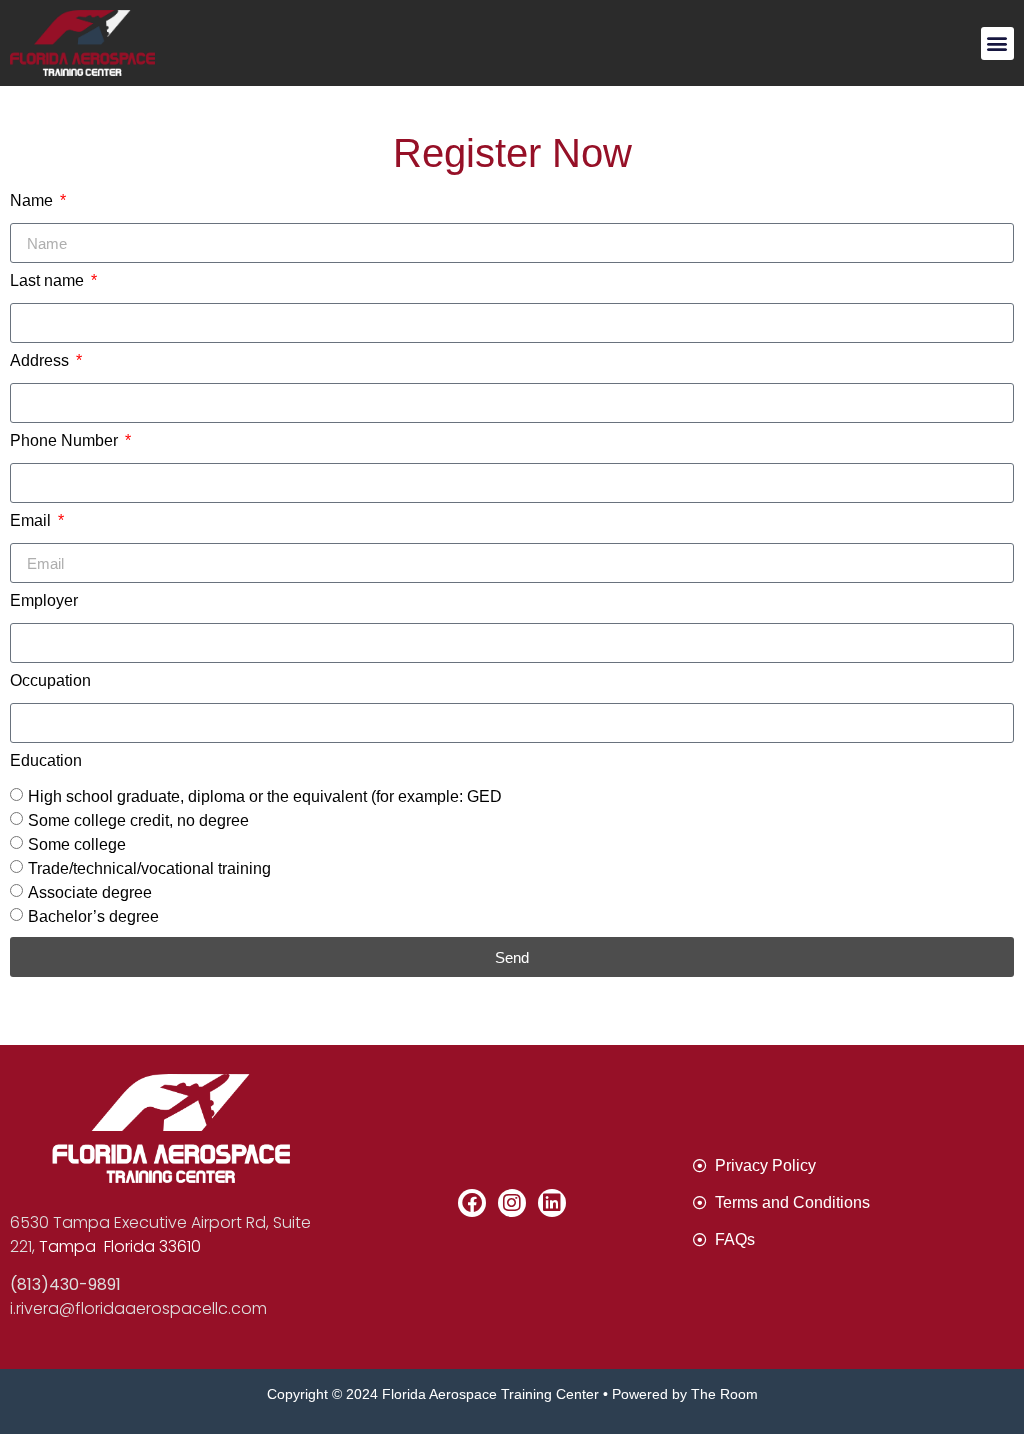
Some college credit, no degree (138, 820)
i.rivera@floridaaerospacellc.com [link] (138, 1308)
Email (32, 521)
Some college (77, 844)
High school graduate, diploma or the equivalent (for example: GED (265, 796)
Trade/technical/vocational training (149, 868)
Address (41, 361)
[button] (997, 43)
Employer (44, 601)
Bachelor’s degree (93, 916)
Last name (49, 281)
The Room (724, 1394)
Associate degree (90, 892)
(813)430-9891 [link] (65, 1284)
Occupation (50, 681)
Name (33, 201)
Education (46, 761)
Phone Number (66, 441)
